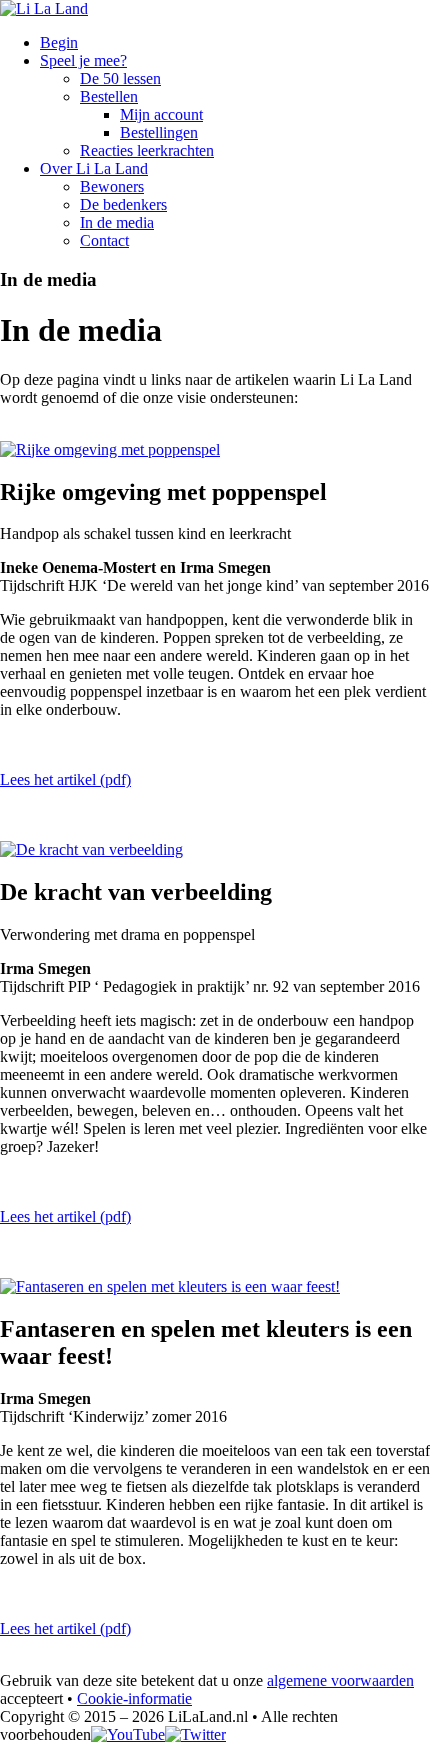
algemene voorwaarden (340, 1680)
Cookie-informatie (134, 1698)
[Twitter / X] (195, 1734)
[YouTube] (128, 1734)
